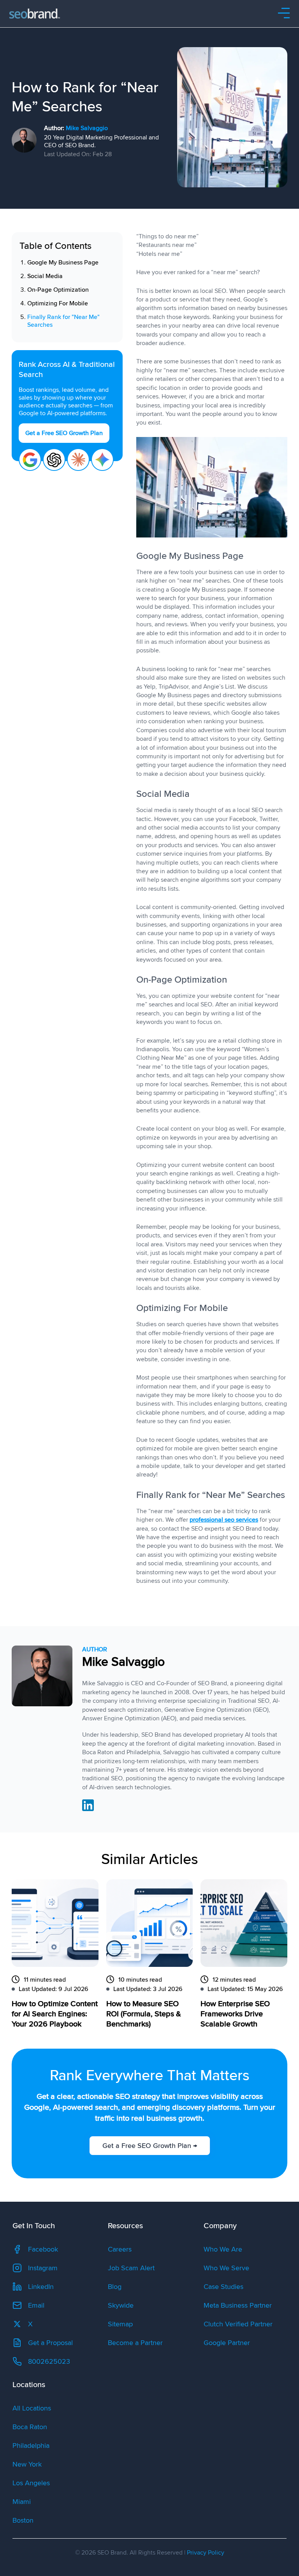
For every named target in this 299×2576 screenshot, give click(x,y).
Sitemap (120, 2324)
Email (36, 2305)
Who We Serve (226, 2268)
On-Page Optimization (58, 290)
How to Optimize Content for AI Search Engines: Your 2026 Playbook (55, 2014)
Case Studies (223, 2287)
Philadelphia (31, 2446)
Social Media (45, 276)
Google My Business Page (63, 263)
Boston (23, 2520)
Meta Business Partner (238, 2305)
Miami (22, 2502)
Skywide (121, 2305)
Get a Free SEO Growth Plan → (149, 2146)
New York (27, 2464)
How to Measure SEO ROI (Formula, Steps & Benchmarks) (144, 2014)
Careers (120, 2249)
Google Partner (227, 2343)
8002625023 (49, 2361)
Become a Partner (135, 2343)
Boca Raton (30, 2427)
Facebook (43, 2249)
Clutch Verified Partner (238, 2324)
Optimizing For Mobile (58, 303)
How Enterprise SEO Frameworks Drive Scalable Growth (235, 2014)
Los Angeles (31, 2483)
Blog (115, 2287)
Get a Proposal (50, 2343)
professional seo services (224, 1520)
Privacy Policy (206, 2553)
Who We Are (223, 2249)
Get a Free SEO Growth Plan (64, 433)
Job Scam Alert (131, 2268)
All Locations (32, 2408)
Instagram (43, 2268)
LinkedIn (41, 2287)
